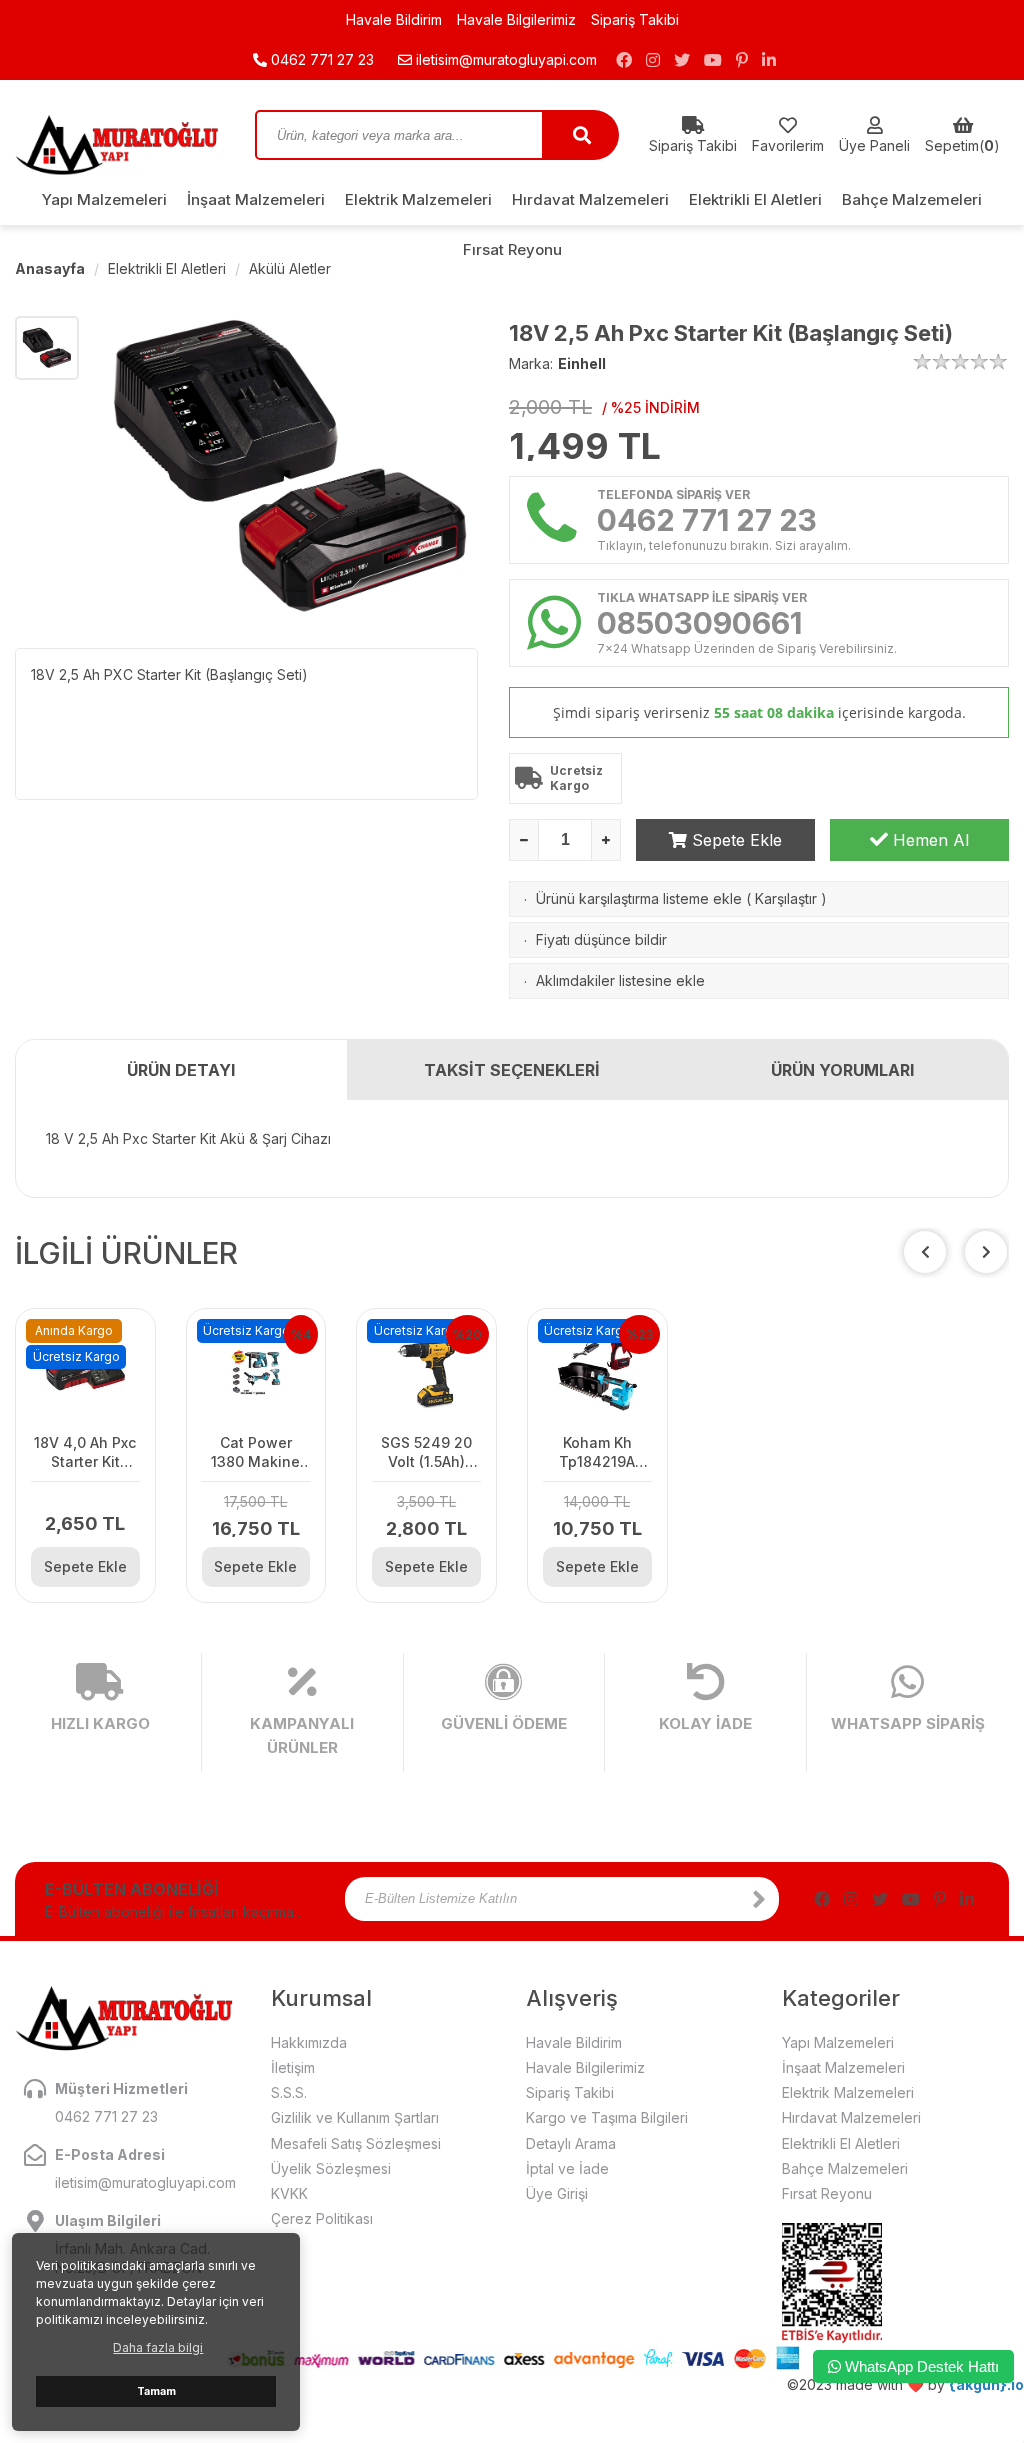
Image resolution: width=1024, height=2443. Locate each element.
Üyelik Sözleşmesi (331, 2168)
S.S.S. (289, 2092)
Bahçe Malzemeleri (912, 199)
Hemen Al (928, 840)
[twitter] (682, 60)
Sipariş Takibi (635, 19)
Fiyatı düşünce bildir (601, 939)
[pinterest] (742, 60)
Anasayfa (50, 268)
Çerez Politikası (322, 2218)
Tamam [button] (156, 2391)
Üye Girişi (557, 2193)
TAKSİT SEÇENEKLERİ (512, 1070)
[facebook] (624, 60)
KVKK (289, 2193)
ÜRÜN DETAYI (181, 1070)
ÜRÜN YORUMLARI (842, 1070)
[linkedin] (769, 60)
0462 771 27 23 (320, 59)
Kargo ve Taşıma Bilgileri (607, 2117)
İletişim (293, 2067)
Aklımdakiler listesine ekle (620, 980)
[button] (986, 1252)
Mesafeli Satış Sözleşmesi (356, 2143)
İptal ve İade (567, 2168)
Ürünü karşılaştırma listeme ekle (639, 898)
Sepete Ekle (734, 840)
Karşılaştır (786, 898)
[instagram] (653, 60)
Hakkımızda (309, 2042)
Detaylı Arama (571, 2143)
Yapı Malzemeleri (104, 199)
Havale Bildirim (394, 19)
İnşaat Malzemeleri (256, 199)
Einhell (582, 363)
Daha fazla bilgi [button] (158, 2347)
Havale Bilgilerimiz (516, 19)
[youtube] (713, 60)
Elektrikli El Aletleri (755, 199)
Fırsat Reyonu (512, 249)
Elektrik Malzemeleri (418, 199)
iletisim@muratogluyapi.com (506, 59)
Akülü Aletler (290, 268)
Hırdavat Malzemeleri (590, 199)
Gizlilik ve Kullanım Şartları (355, 2117)
